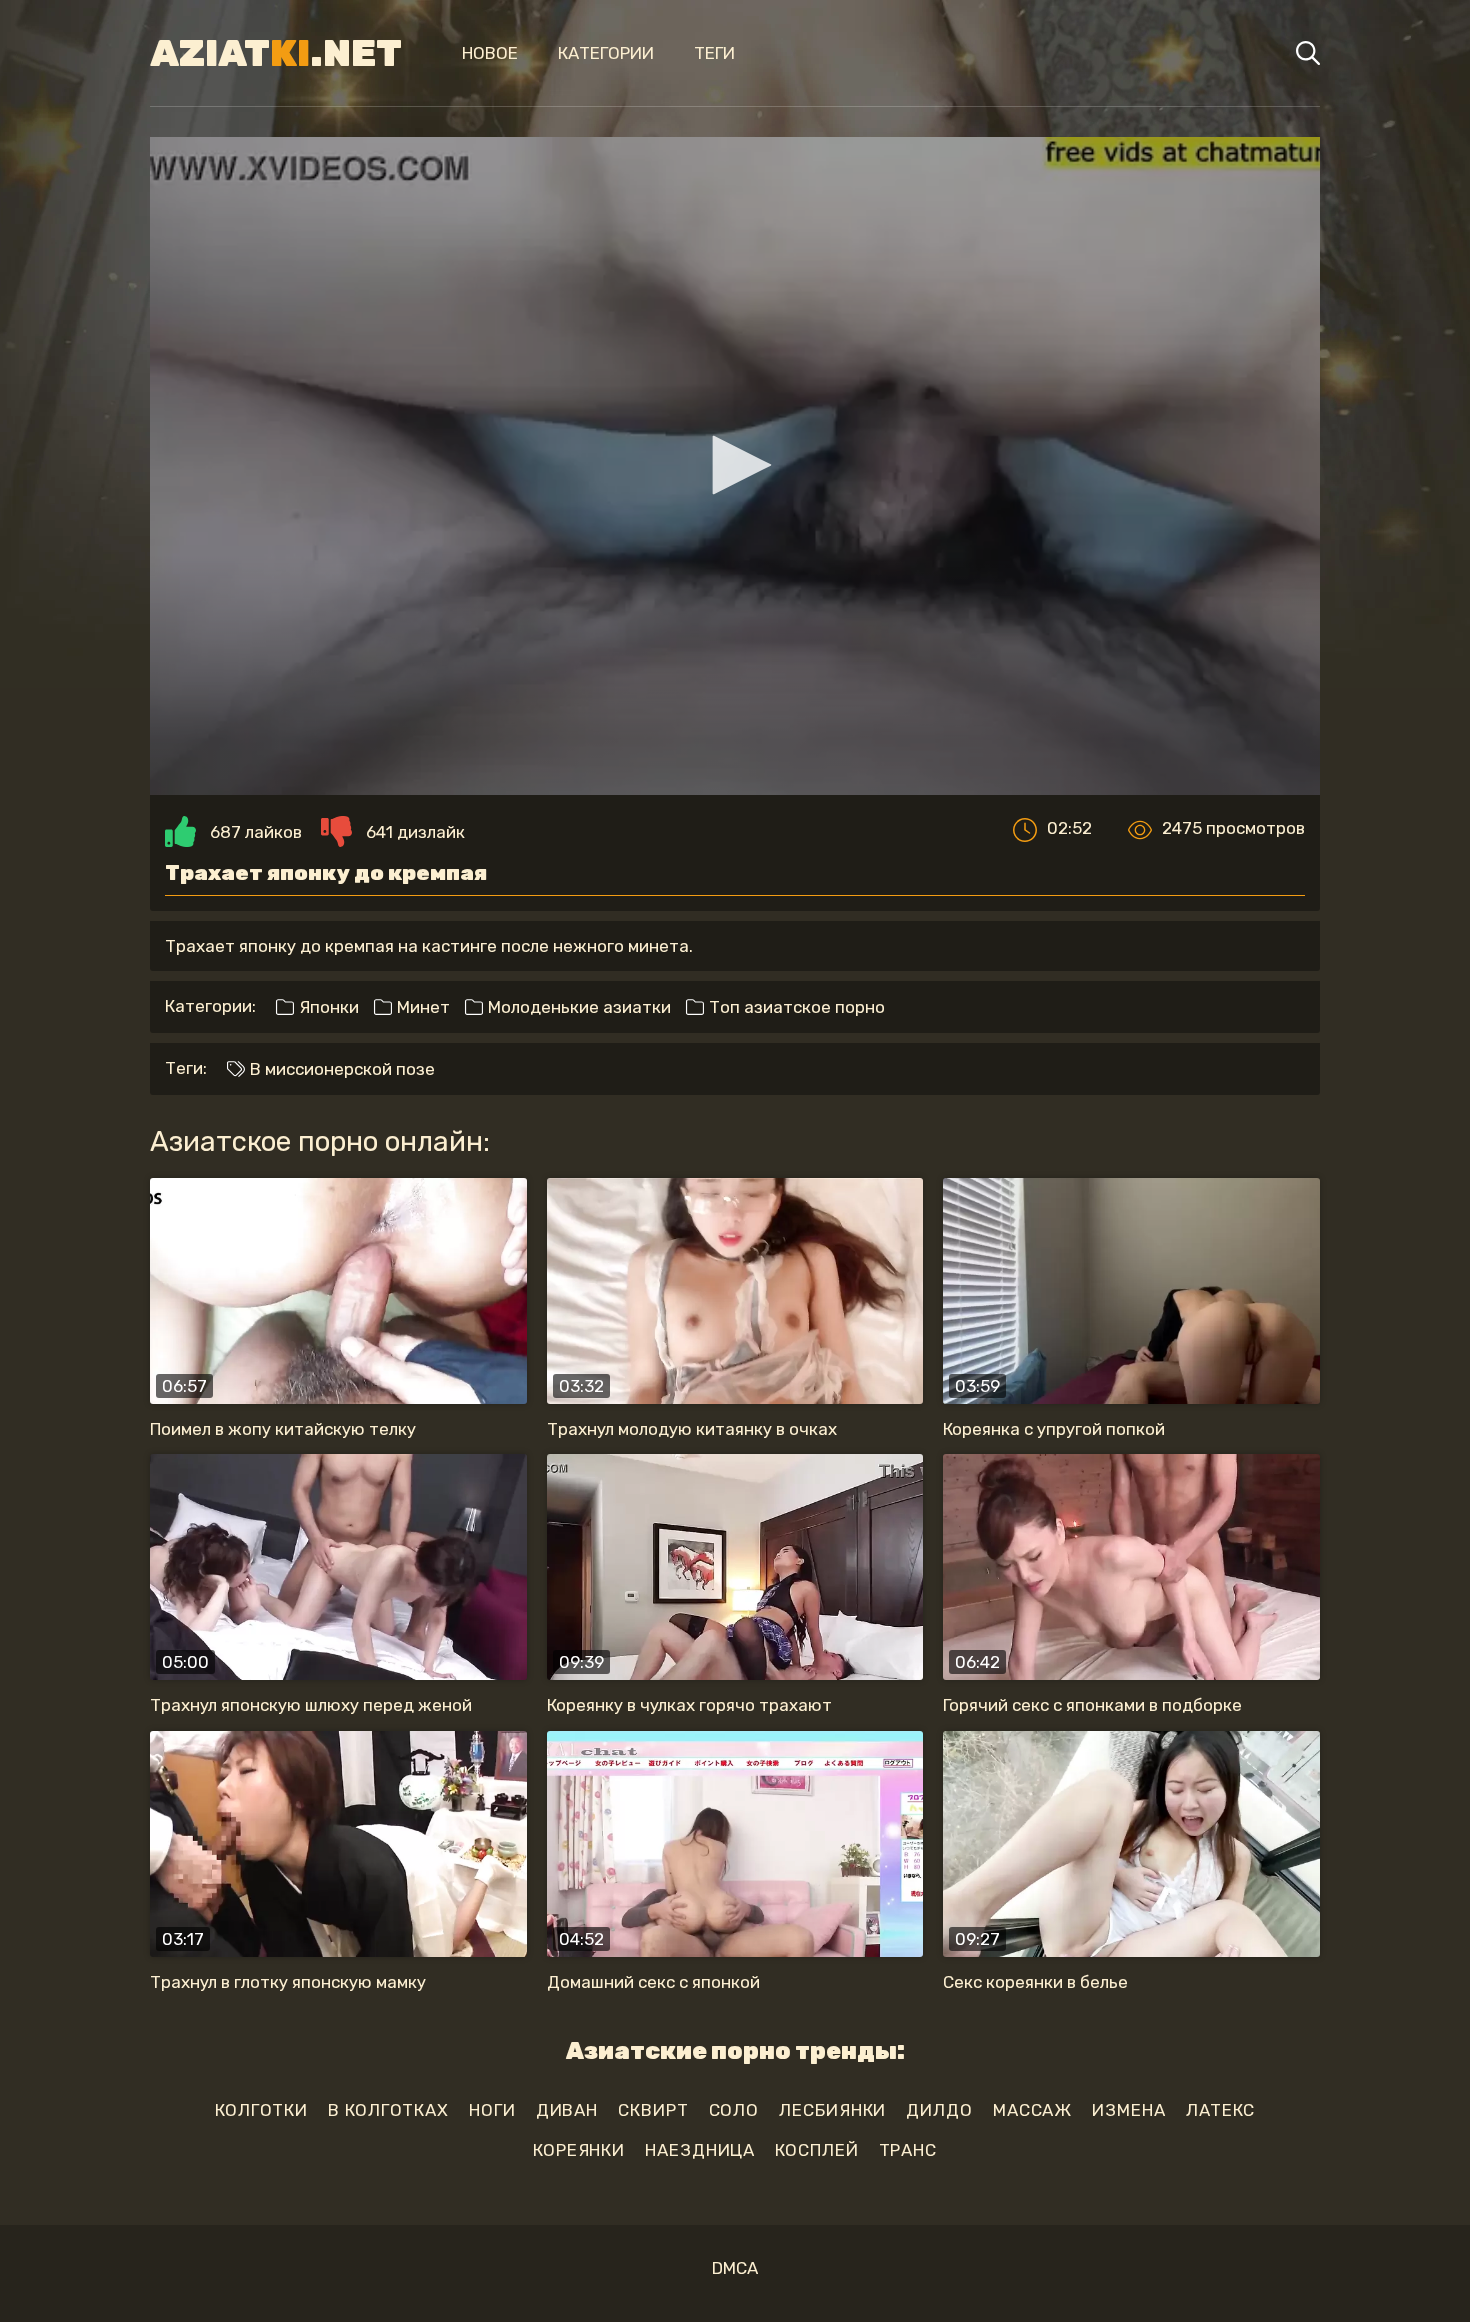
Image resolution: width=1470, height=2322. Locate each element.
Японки (327, 1007)
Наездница (700, 2150)
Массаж (1032, 2110)
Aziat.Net (276, 53)
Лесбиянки (832, 2110)
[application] (735, 466)
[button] (735, 465)
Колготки (261, 2110)
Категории (606, 53)
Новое (490, 53)
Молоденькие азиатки (577, 1007)
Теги (714, 53)
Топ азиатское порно (795, 1007)
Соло (734, 2110)
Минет (421, 1007)
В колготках (388, 2110)
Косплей (816, 2150)
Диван (567, 2110)
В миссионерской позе (340, 1069)
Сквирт (653, 2110)
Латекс (1220, 2110)
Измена (1128, 2110)
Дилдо (939, 2110)
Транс (908, 2150)
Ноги (492, 2110)
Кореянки (579, 2150)
